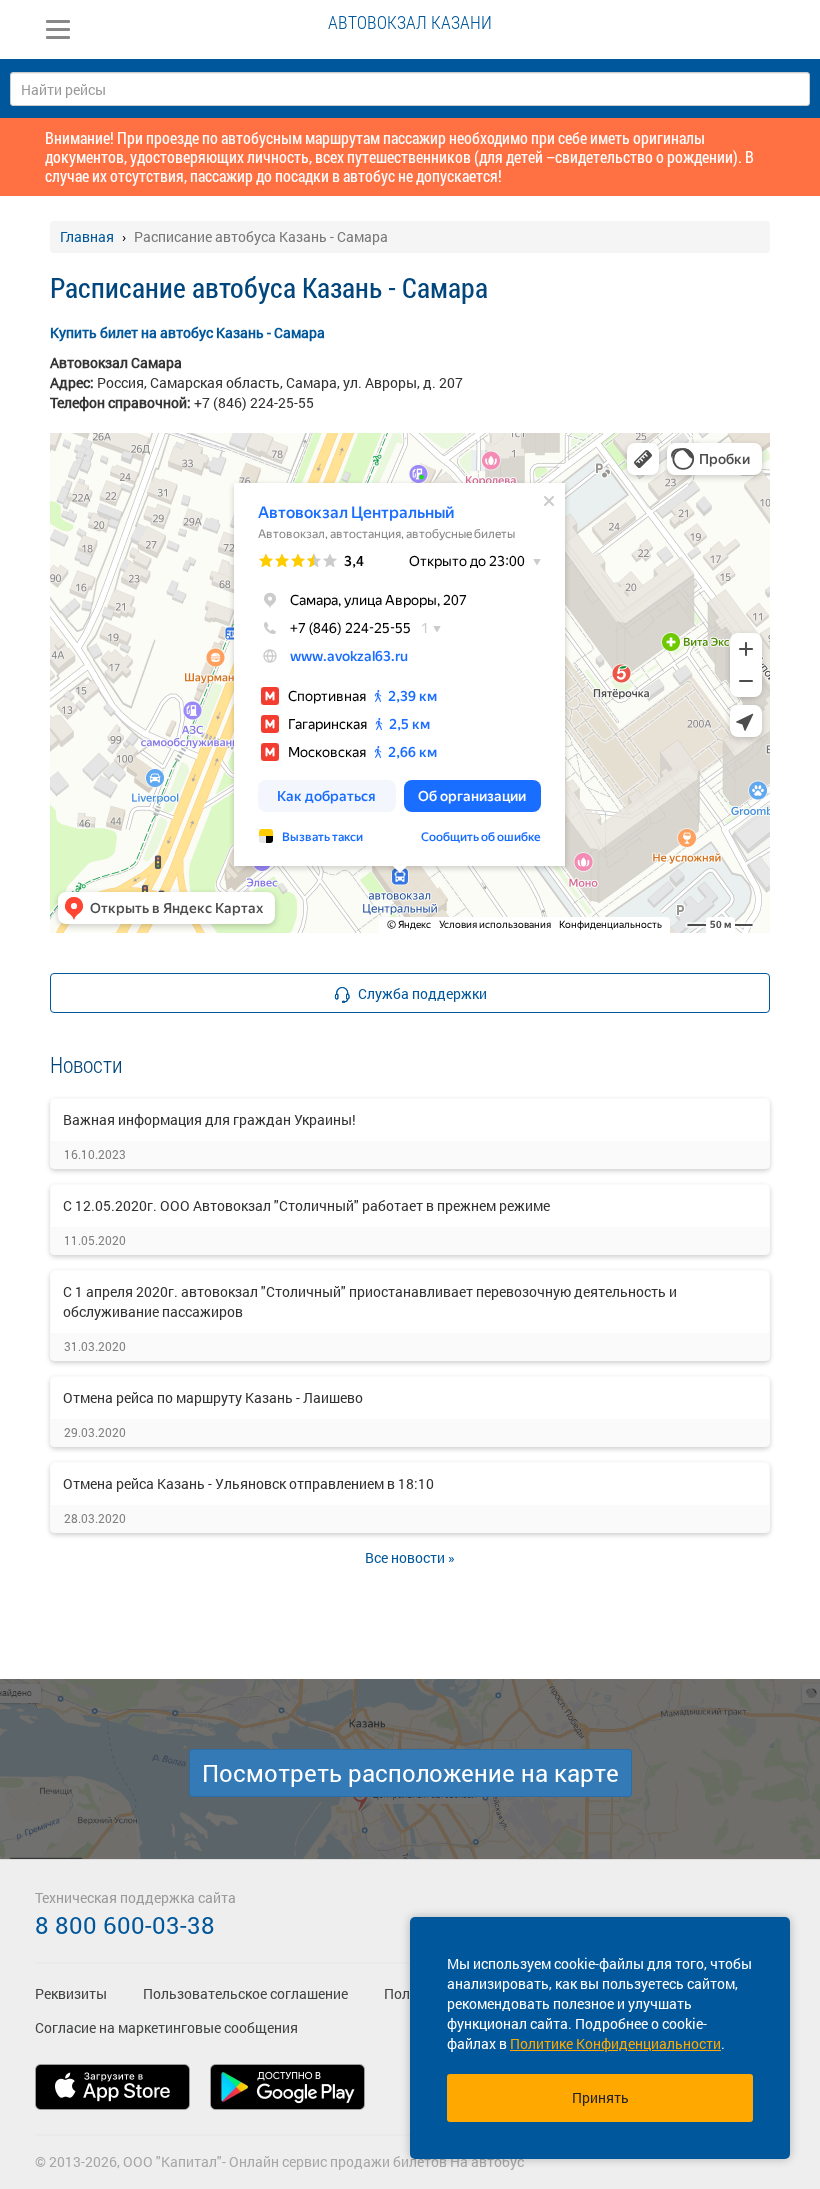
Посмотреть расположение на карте (410, 1773)
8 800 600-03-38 (125, 1925)
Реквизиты (71, 1993)
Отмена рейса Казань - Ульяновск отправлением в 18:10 (248, 1483)
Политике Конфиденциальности (615, 2043)
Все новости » (410, 1557)
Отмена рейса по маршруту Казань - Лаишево (213, 1397)
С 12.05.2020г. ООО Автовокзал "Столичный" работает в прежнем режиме (306, 1205)
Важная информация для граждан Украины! (209, 1119)
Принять (600, 2097)
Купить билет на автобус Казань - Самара (187, 332)
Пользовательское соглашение (245, 1993)
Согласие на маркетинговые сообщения (166, 2027)
